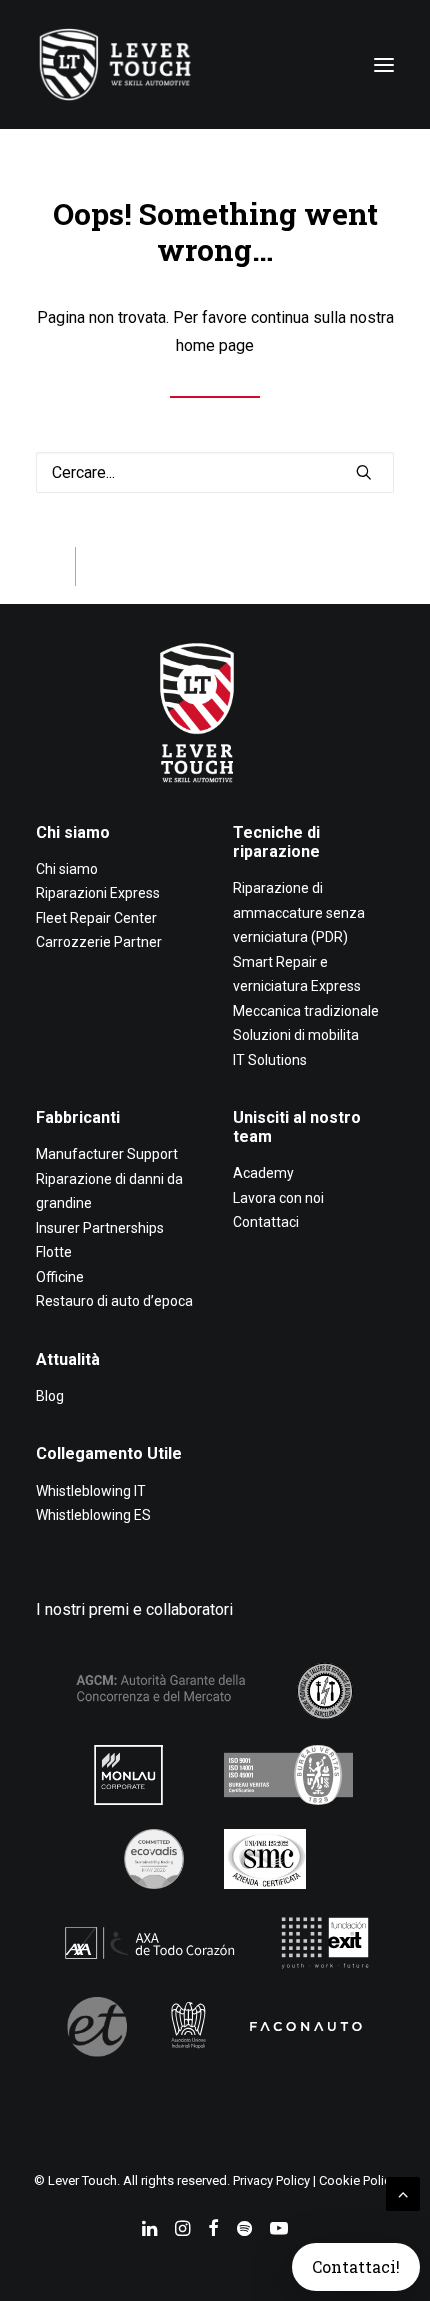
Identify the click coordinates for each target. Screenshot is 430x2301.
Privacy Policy (271, 2180)
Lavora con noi (278, 1198)
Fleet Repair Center (96, 918)
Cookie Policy (358, 2180)
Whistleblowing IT (91, 1491)
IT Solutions (270, 1060)
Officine (60, 1277)
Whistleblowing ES (93, 1515)
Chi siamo (73, 832)
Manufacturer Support (107, 1154)
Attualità (68, 1359)
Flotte (54, 1252)
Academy (263, 1173)
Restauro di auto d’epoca (114, 1301)
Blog (50, 1396)
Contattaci (266, 1222)
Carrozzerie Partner (99, 942)
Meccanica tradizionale (306, 1011)
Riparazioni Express (98, 893)
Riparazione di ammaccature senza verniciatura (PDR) (299, 912)
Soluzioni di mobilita (296, 1035)
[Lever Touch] (115, 64)
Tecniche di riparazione (276, 842)
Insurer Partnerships (100, 1228)
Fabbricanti (78, 1117)
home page (215, 345)
